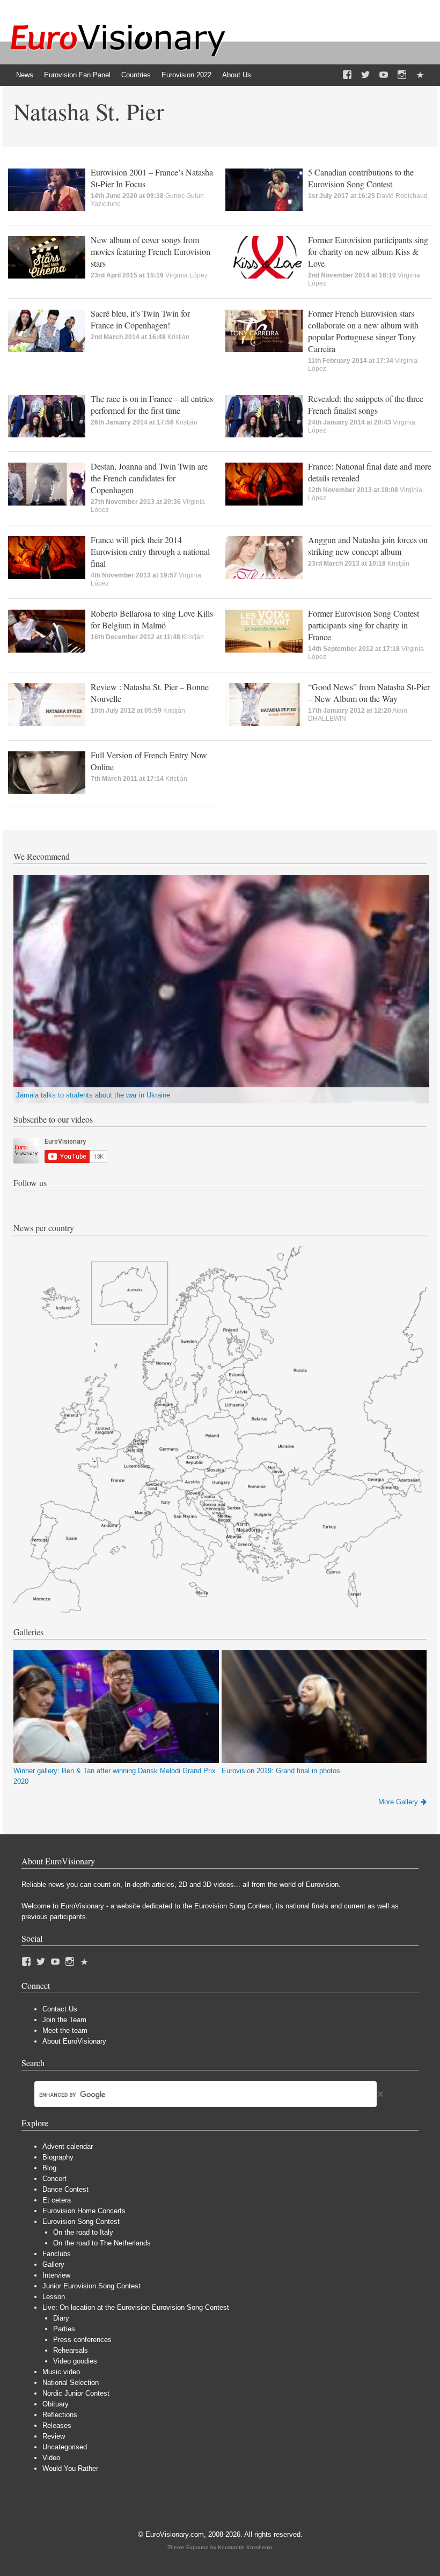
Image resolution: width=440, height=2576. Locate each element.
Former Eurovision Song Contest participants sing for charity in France (364, 625)
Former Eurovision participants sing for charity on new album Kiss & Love (368, 251)
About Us (237, 75)
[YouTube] (384, 75)
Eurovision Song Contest (81, 2222)
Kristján (178, 337)
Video (51, 2458)
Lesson (54, 2297)
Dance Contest (65, 2189)
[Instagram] (402, 75)
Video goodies (75, 2361)
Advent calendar (68, 2146)
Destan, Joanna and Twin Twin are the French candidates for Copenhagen (149, 478)
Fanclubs (57, 2254)
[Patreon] (420, 75)
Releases (57, 2425)
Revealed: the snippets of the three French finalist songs (366, 404)
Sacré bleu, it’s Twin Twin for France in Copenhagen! (140, 319)
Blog (49, 2168)
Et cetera (57, 2200)
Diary (61, 2318)
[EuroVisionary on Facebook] (347, 75)
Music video (61, 2372)
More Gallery (398, 1802)
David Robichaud (402, 196)
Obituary (56, 2404)
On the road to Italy (83, 2232)
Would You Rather (70, 2468)
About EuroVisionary (74, 2041)
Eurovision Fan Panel (77, 75)
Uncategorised (65, 2447)
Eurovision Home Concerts (84, 2211)
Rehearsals (71, 2350)
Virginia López (186, 275)
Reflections (60, 2415)
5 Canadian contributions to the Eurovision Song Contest (361, 178)
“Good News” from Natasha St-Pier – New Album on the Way (369, 693)
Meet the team (65, 2030)
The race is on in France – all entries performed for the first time (152, 404)
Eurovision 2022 (186, 75)
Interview (56, 2275)
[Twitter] (365, 75)
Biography (58, 2157)
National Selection (71, 2383)
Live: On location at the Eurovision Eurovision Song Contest (136, 2307)
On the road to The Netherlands (102, 2243)
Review (54, 2436)
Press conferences (82, 2340)
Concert (54, 2179)
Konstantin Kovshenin (245, 2547)
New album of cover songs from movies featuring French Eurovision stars (151, 251)
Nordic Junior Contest (76, 2393)
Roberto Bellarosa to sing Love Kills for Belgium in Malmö (152, 619)
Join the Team (64, 2020)
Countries (136, 75)
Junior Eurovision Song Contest (91, 2286)
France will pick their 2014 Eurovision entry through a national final (150, 551)
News (25, 75)
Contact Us (60, 2009)
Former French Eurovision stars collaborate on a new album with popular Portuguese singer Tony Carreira (363, 331)
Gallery (53, 2264)
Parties (64, 2329)
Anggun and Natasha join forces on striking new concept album (368, 546)
